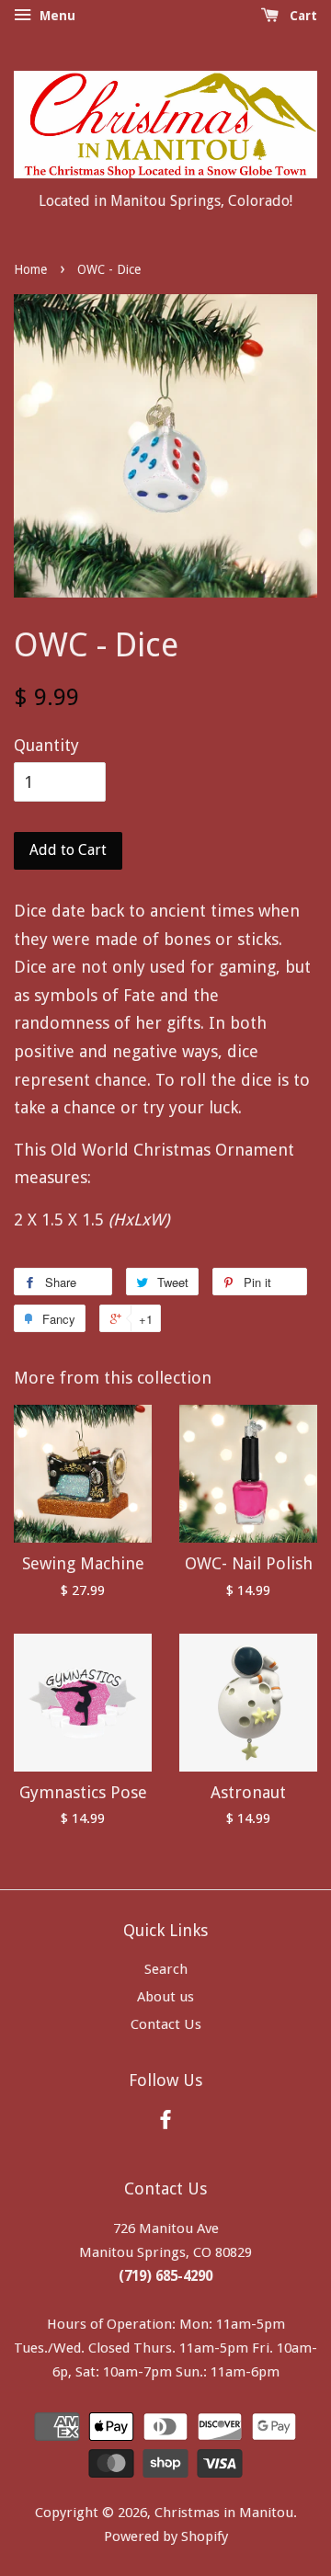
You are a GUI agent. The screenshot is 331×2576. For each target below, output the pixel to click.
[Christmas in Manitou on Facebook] (165, 2123)
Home (30, 269)
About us (165, 1997)
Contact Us (166, 2024)
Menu (56, 16)
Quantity (46, 745)
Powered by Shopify (166, 2536)
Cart (302, 16)
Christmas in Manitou (224, 2513)
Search (166, 1969)
